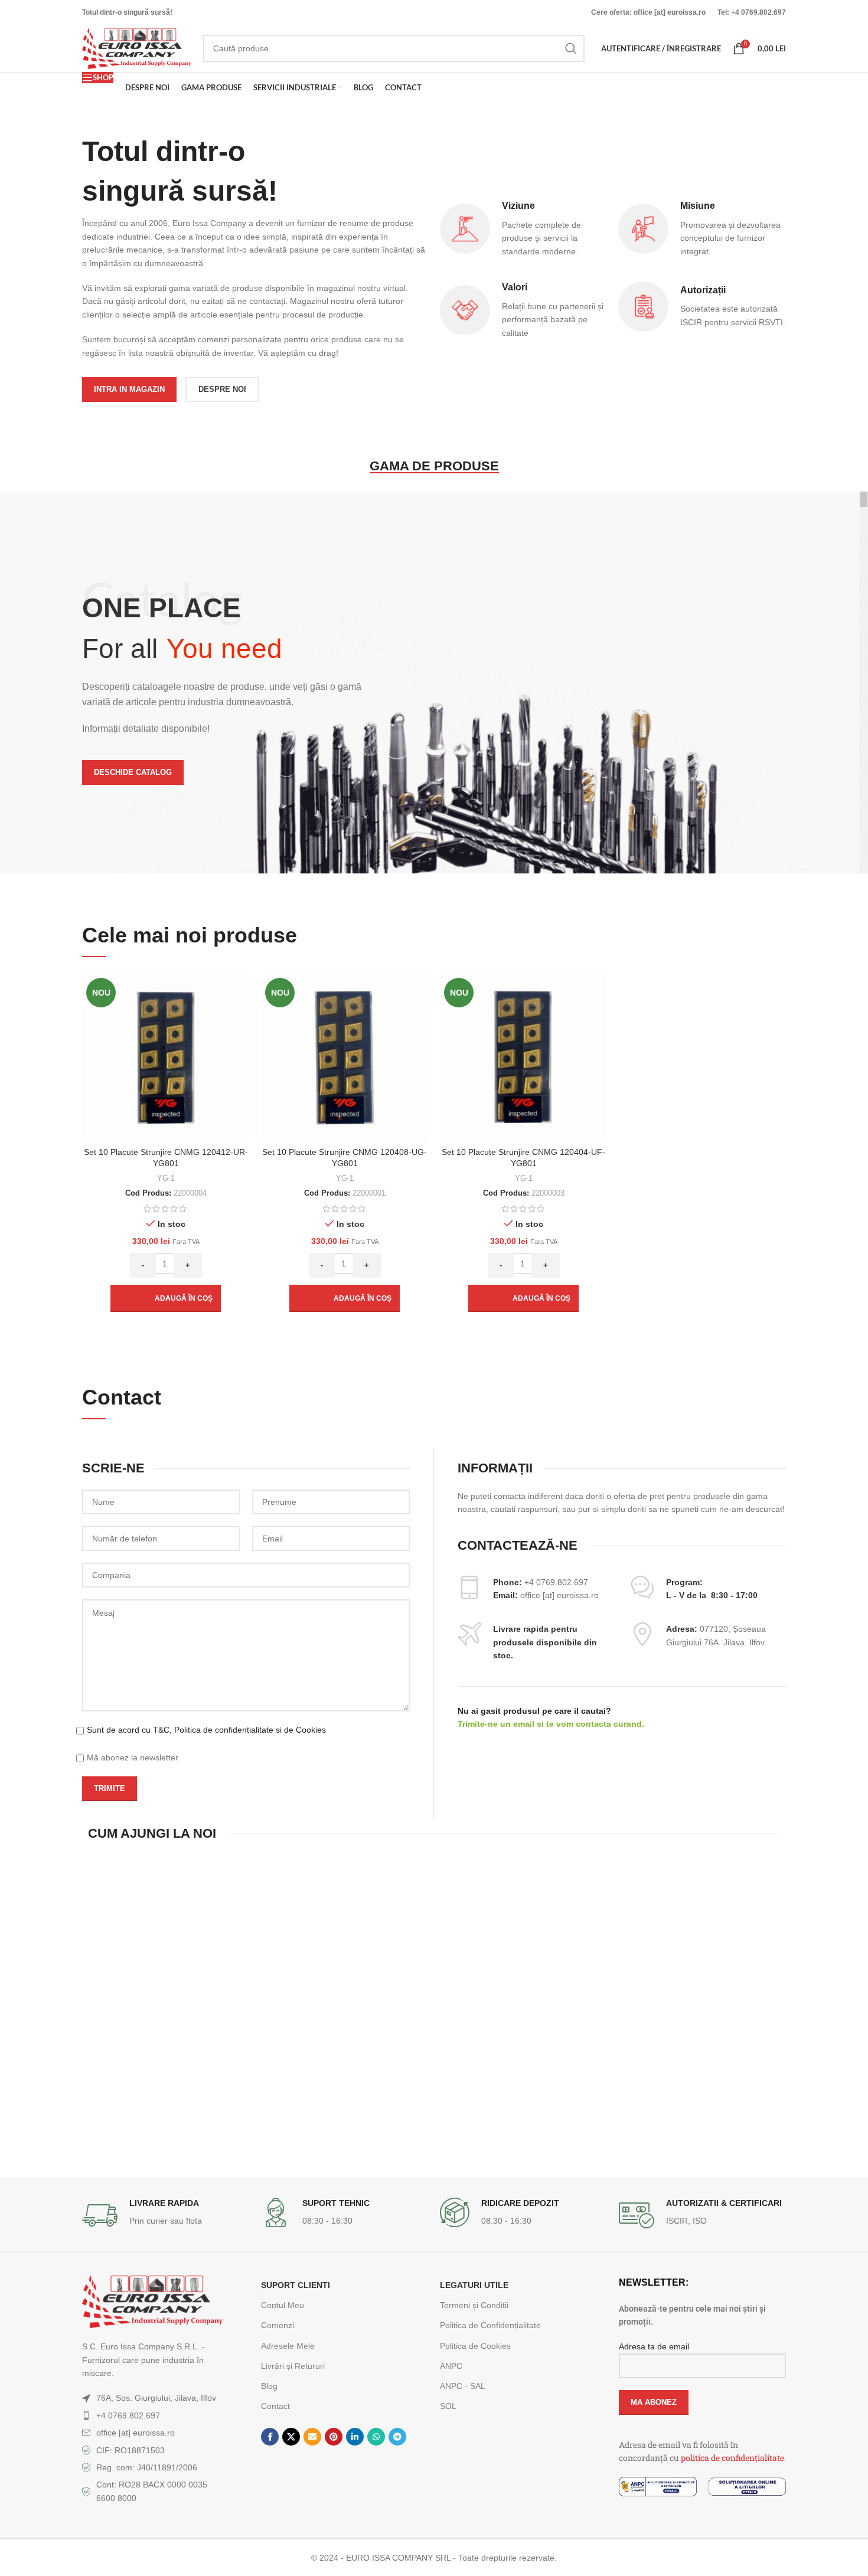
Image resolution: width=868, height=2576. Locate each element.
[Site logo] (137, 48)
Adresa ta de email (654, 2346)
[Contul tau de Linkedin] (355, 2437)
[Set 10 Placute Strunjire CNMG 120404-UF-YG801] (523, 1057)
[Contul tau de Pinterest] (334, 2437)
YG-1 (166, 1178)
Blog (269, 2386)
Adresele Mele (288, 2346)
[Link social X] (291, 2437)
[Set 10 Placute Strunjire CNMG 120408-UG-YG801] (345, 1057)
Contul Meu (283, 2305)
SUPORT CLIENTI (296, 2285)
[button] (166, 1298)
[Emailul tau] (312, 2437)
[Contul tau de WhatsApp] (376, 2437)
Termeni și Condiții (474, 2305)
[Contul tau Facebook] (270, 2437)
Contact (275, 2406)
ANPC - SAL (463, 2386)
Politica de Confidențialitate (490, 2325)
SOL (448, 2406)
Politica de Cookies (475, 2346)
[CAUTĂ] (571, 48)
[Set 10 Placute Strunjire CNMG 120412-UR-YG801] (166, 1057)
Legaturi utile (474, 2285)
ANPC (451, 2366)
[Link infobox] (166, 2215)
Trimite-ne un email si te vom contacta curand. (551, 1724)
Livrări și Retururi (293, 2366)
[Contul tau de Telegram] (397, 2437)
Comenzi (278, 2325)
